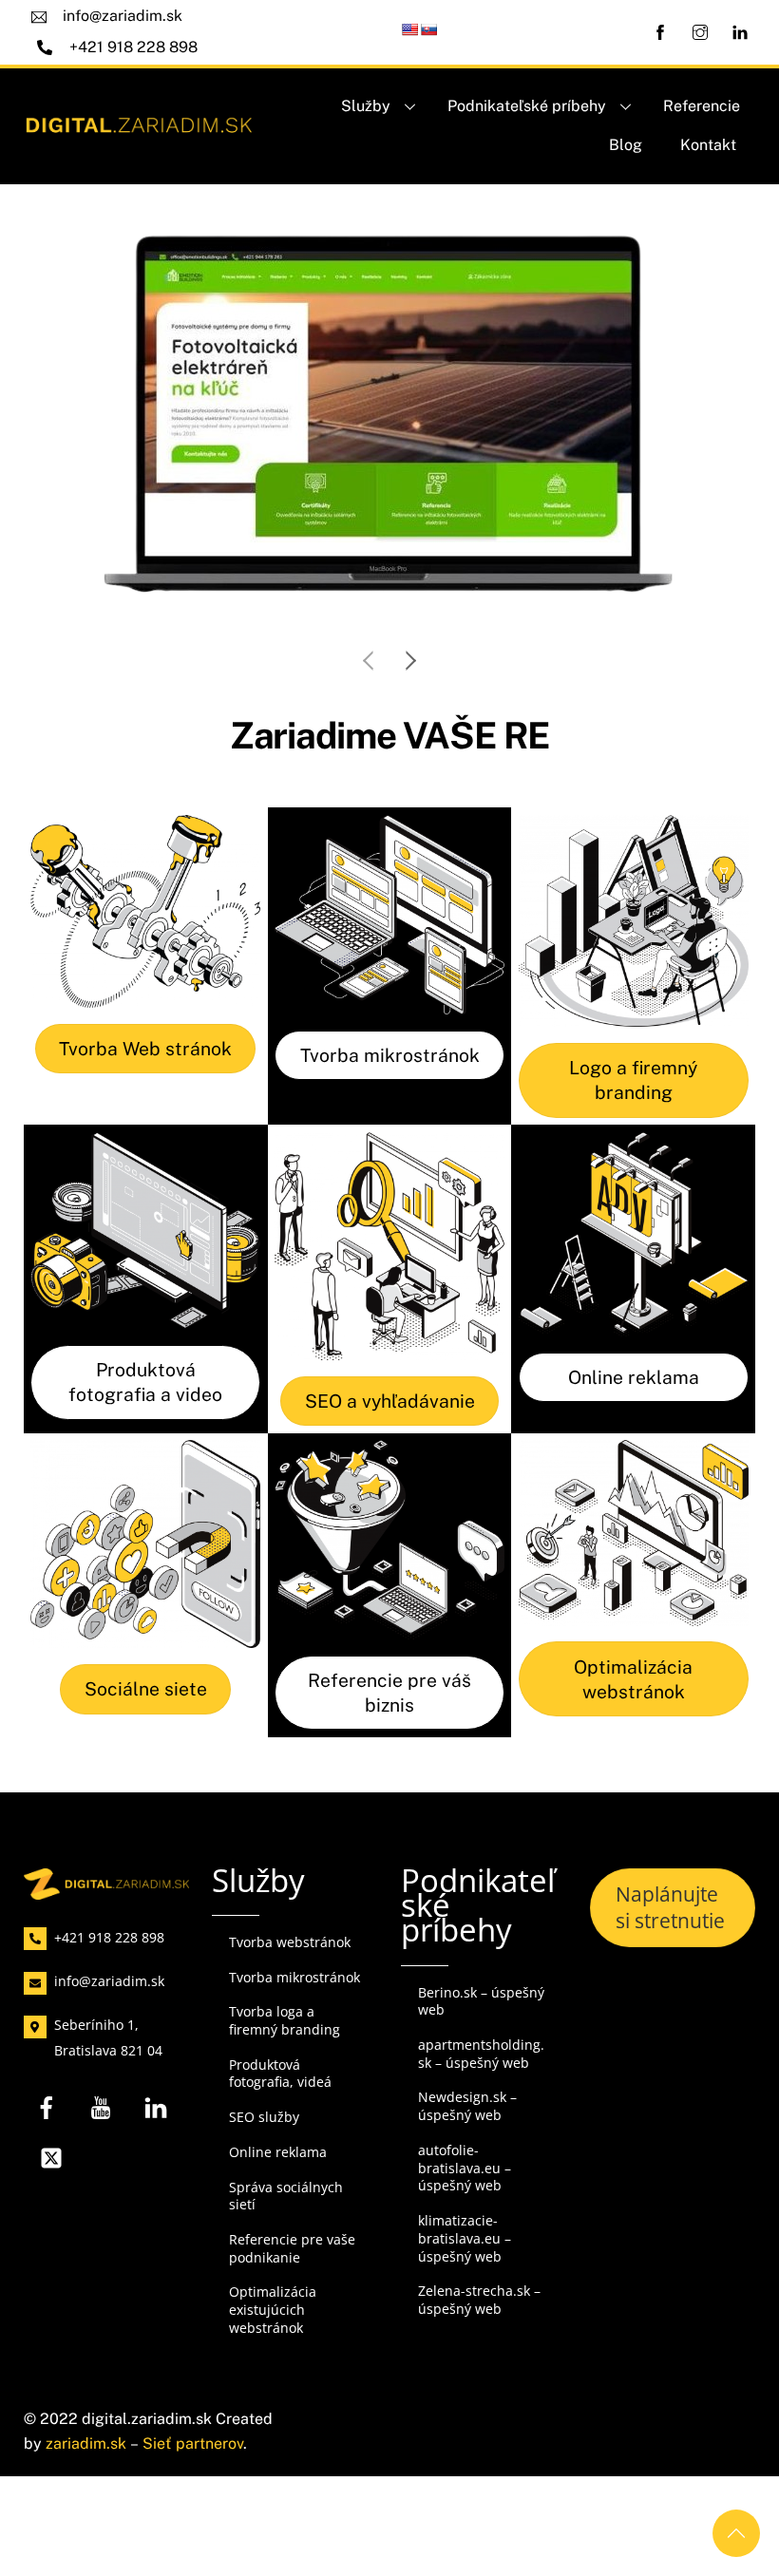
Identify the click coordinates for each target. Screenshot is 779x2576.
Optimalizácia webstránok (633, 1679)
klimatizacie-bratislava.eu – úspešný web (465, 2238)
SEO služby (264, 2117)
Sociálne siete (146, 1689)
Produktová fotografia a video (145, 1382)
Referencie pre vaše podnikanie (292, 2248)
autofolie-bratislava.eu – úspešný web (465, 2168)
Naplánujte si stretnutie (670, 1907)
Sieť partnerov (193, 2443)
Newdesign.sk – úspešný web (467, 2106)
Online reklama (634, 1377)
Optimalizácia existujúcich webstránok (273, 2309)
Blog (626, 145)
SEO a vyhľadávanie (390, 1401)
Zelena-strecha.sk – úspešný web (479, 2300)
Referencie (702, 106)
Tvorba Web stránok (145, 1049)
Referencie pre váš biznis (389, 1693)
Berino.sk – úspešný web (481, 2001)
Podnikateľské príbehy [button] (527, 106)
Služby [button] (366, 106)
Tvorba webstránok (290, 1942)
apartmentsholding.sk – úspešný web (481, 2054)
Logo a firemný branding (633, 1080)
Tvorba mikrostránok (390, 1055)
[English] (409, 29)
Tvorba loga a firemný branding (285, 2020)
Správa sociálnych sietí (286, 2196)
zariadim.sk (86, 2443)
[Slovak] (428, 29)
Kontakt (708, 145)
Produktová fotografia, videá (280, 2074)
